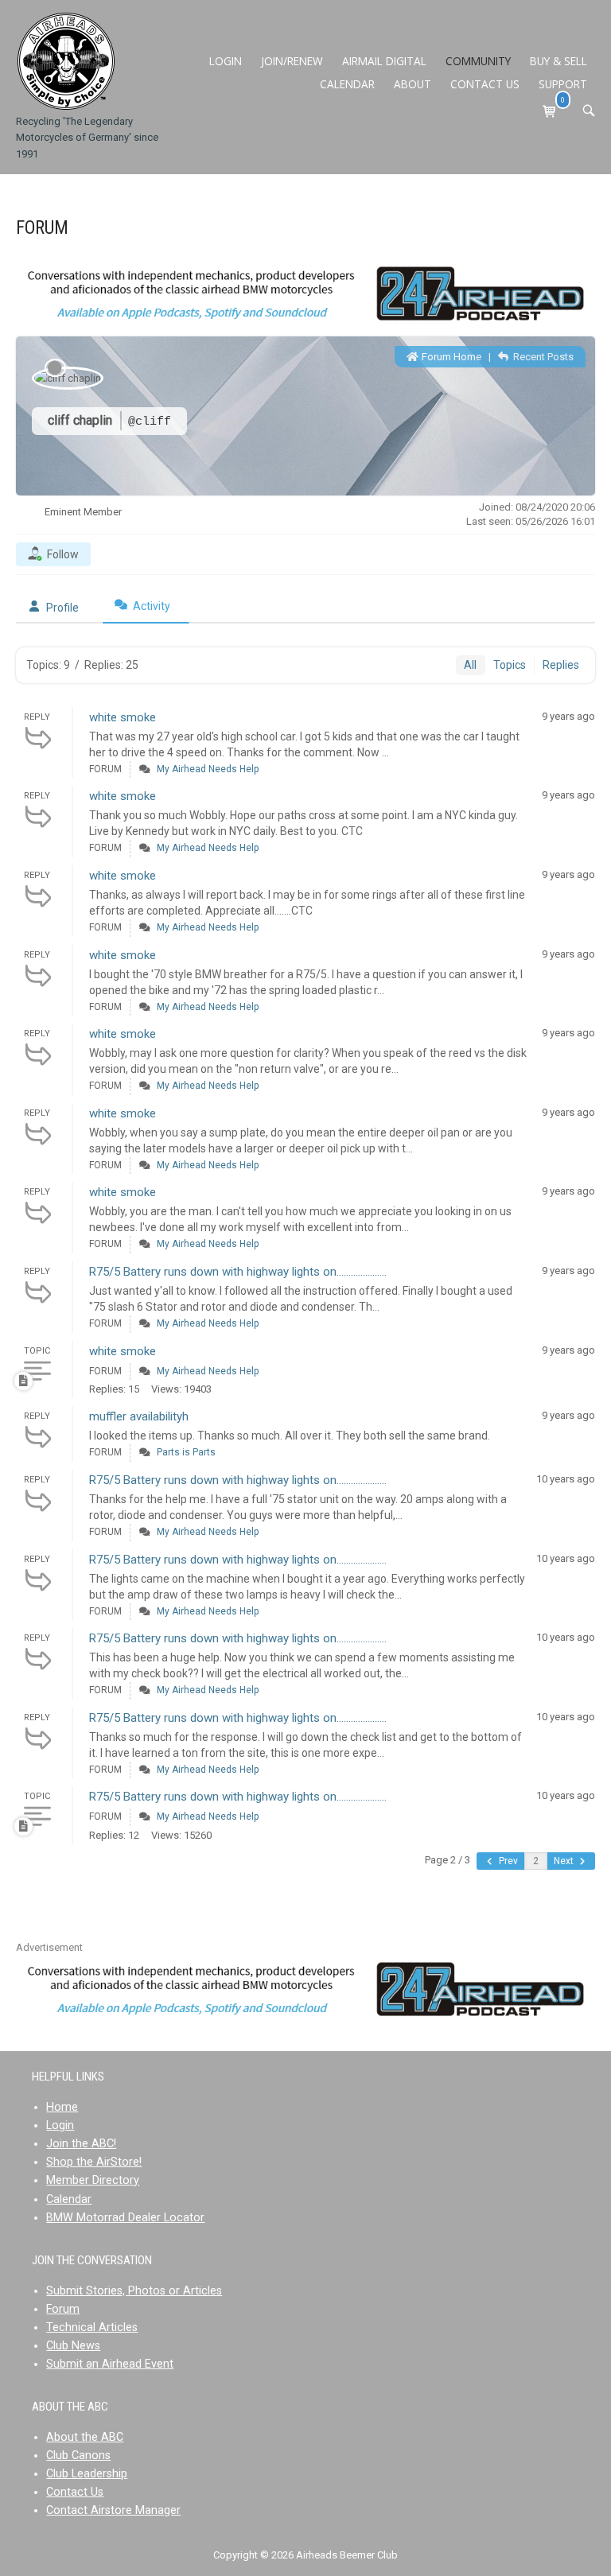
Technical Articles (92, 2327)
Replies (561, 665)
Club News (73, 2346)
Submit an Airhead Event (110, 2364)
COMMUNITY (478, 61)
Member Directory (93, 2180)
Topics (510, 665)
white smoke (123, 717)
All (470, 665)
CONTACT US (485, 84)
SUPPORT (563, 84)
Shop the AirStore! (94, 2162)
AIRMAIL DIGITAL (384, 61)
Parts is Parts (186, 1452)
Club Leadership (87, 2474)
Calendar (69, 2199)
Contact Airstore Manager (113, 2510)
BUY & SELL (558, 61)
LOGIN (226, 61)
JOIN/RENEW (292, 61)
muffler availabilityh (139, 1416)
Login (60, 2125)
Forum (63, 2309)
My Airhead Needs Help (208, 769)
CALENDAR (347, 84)
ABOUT (413, 84)
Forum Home (450, 357)
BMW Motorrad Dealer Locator (125, 2218)
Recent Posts (542, 357)
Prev (507, 1861)
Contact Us (75, 2492)
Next (565, 1861)
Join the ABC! (81, 2144)
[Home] (66, 61)
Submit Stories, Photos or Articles (134, 2291)
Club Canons (78, 2456)
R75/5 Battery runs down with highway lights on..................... (238, 1272)
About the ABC (85, 2437)
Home (62, 2107)
